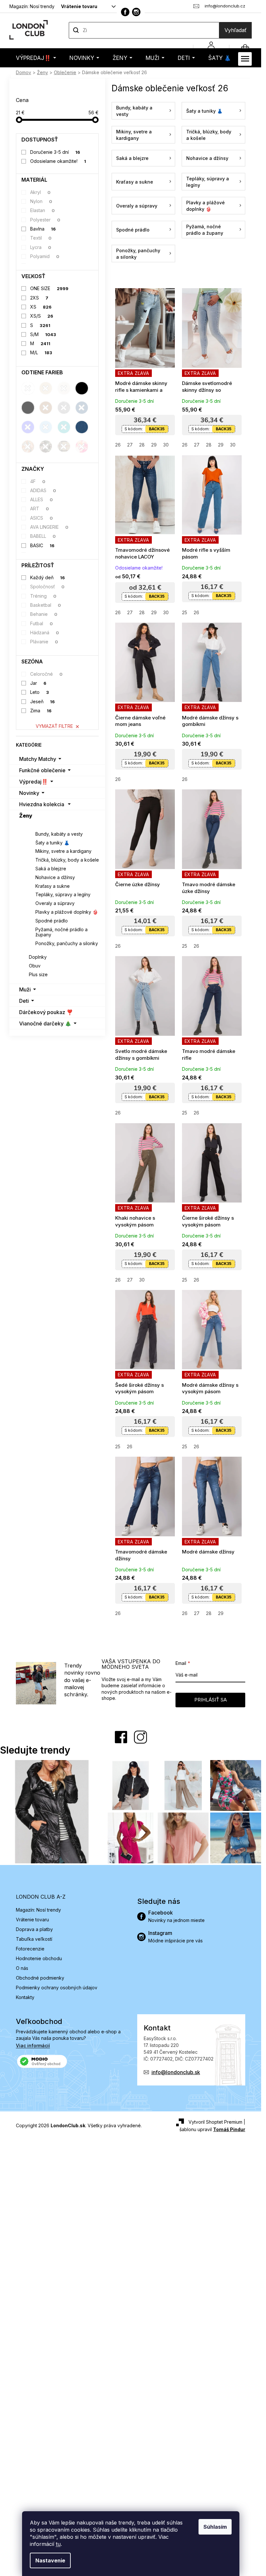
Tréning (43, 596)
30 (166, 445)
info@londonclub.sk (176, 2072)
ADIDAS (43, 490)
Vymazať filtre (54, 726)
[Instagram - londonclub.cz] (136, 12)
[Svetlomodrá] (46, 427)
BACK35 (157, 429)
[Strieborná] (64, 408)
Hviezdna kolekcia (42, 804)
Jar (38, 683)
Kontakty (25, 1997)
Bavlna (43, 229)
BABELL (43, 536)
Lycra (41, 247)
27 (130, 445)
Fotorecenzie (30, 1949)
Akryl (41, 192)
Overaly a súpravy (55, 903)
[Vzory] (28, 446)
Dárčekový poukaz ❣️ (46, 1012)
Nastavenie (50, 2560)
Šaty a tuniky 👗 (52, 843)
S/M (43, 334)
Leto (40, 692)
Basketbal (46, 605)
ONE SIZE (49, 288)
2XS (39, 298)
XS (41, 307)
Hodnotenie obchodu (39, 1958)
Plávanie (44, 642)
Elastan (43, 210)
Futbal (42, 623)
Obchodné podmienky (40, 1978)
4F (38, 481)
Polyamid (45, 256)
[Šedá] (28, 408)
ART (40, 508)
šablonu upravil (212, 2129)
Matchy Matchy (38, 759)
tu (58, 2544)
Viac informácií (33, 2045)
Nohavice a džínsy (55, 877)
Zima (41, 711)
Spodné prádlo (52, 921)
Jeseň (43, 701)
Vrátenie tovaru (79, 6)
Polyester (45, 220)
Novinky (29, 793)
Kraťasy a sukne (53, 886)
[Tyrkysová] (64, 427)
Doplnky (38, 957)
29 (154, 445)
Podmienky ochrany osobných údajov (57, 1988)
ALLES (42, 499)
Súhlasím (215, 2527)
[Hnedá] (46, 408)
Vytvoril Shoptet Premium (215, 2122)
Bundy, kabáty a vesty (59, 834)
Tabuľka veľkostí (34, 1939)
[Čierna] (82, 388)
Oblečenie (41, 825)
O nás (22, 1968)
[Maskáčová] (46, 446)
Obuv (35, 966)
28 (142, 445)
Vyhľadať (236, 30)
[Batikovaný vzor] (82, 446)
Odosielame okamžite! (58, 161)
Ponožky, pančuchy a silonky (67, 943)
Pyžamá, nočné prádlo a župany (61, 932)
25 (185, 612)
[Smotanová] (64, 388)
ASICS (42, 518)
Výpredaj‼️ (34, 782)
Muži (25, 989)
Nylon (41, 201)
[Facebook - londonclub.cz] (125, 12)
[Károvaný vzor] (64, 446)
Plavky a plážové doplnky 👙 (67, 912)
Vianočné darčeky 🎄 (45, 1023)
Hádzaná (45, 633)
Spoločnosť (48, 587)
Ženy (26, 816)
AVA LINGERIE (49, 527)
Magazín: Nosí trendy (32, 6)
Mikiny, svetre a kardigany (63, 851)
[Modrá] (28, 427)
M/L (41, 352)
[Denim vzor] (82, 427)
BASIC (42, 545)
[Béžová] (46, 388)
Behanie (44, 614)
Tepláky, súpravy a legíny (63, 894)
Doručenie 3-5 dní (55, 152)
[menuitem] (36, 58)
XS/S (42, 316)
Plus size (38, 974)
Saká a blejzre (51, 869)
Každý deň (48, 577)
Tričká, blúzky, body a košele (67, 860)
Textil (41, 238)
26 (118, 445)
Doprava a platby (34, 1929)
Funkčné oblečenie (42, 770)
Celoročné (47, 674)
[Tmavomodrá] (82, 408)
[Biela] (28, 388)
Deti (24, 1001)
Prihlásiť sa (211, 1700)
